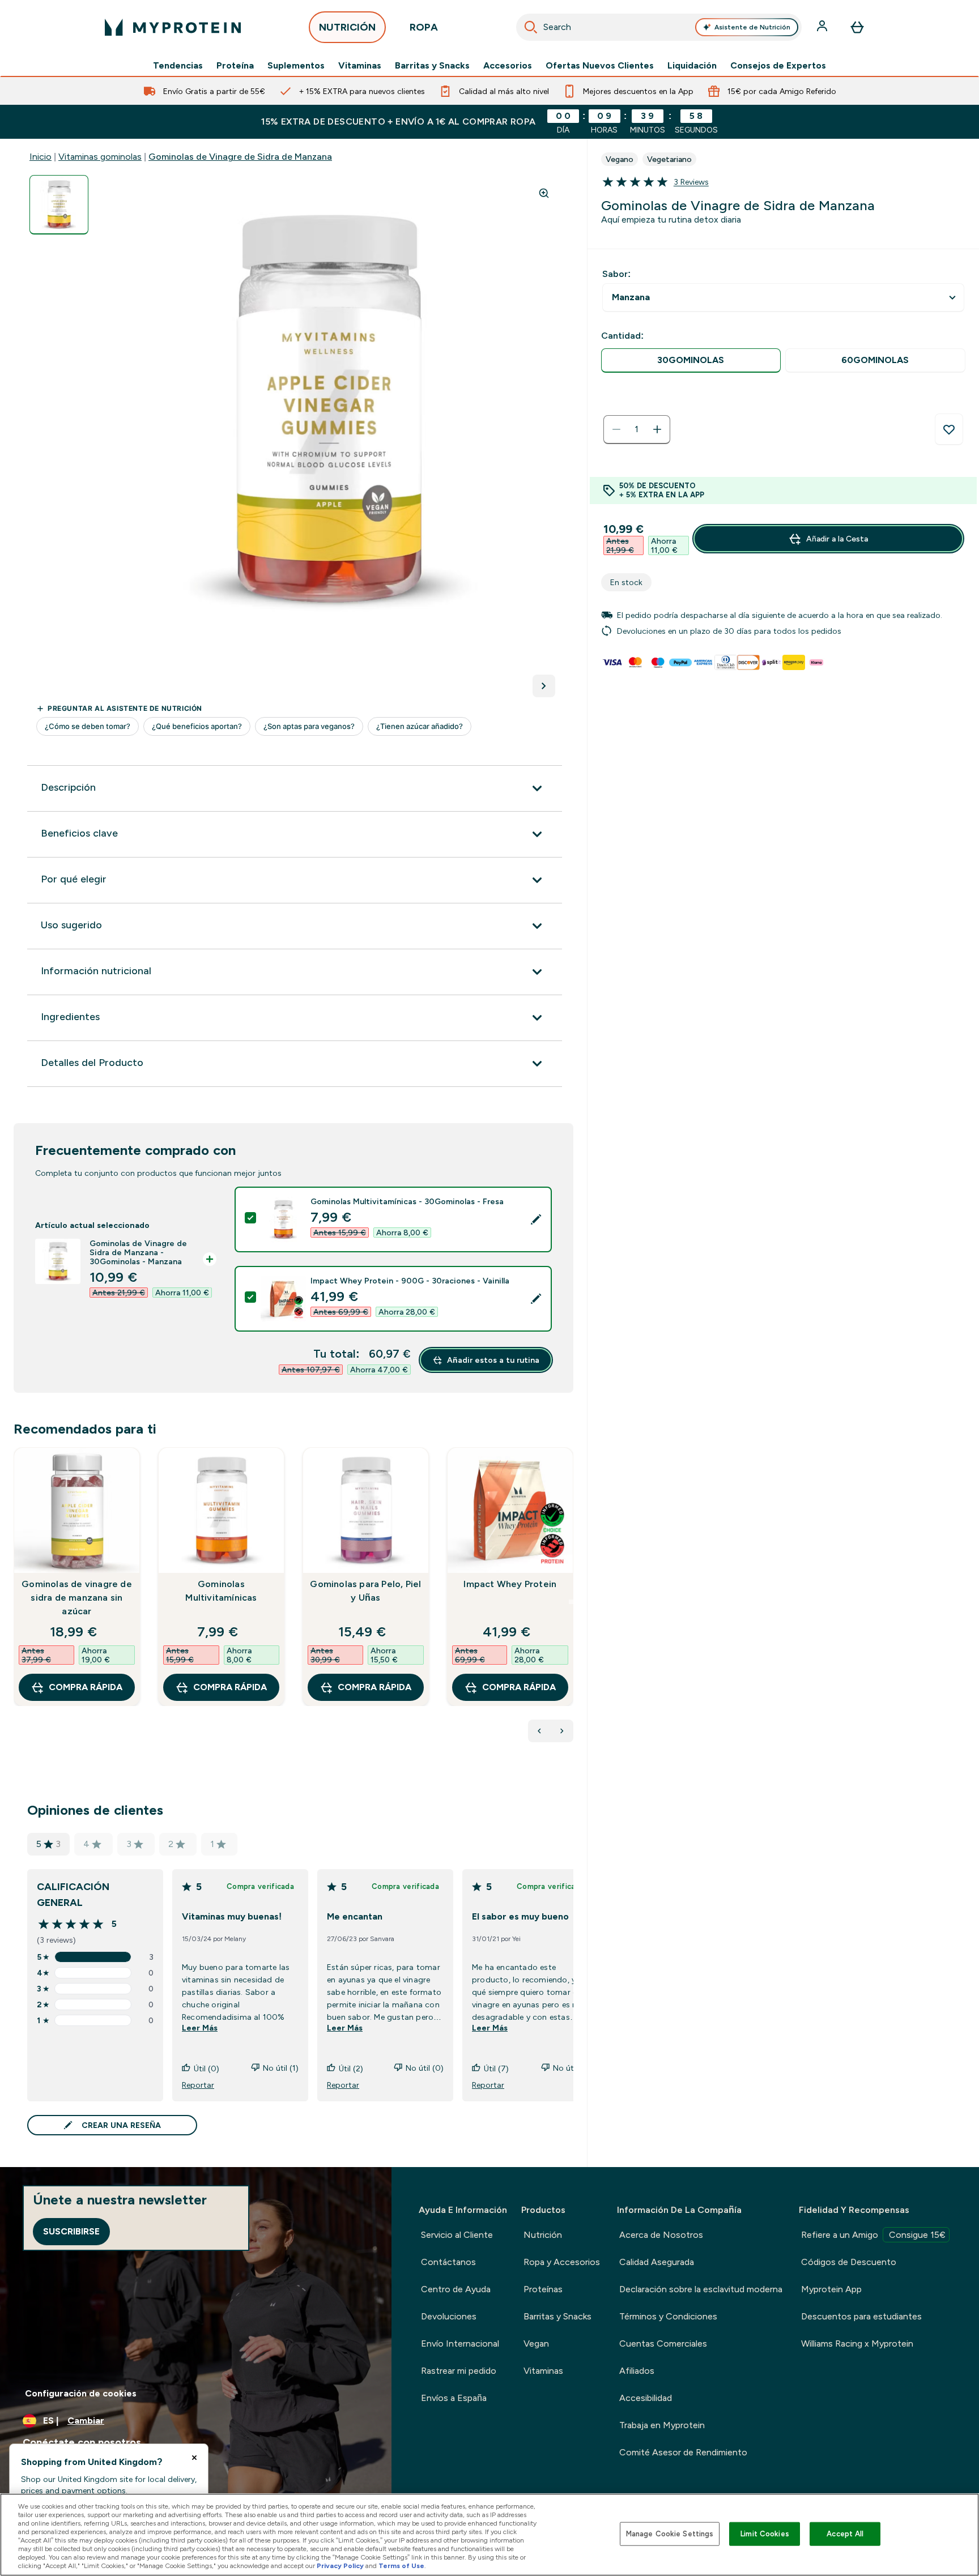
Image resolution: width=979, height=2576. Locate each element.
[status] (637, 429)
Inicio (41, 157)
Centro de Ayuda (456, 2289)
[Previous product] (539, 1731)
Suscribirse (71, 2231)
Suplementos (296, 66)
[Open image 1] (59, 205)
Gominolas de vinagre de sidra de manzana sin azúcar (77, 1598)
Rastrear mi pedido (459, 2371)
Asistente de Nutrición (752, 27)
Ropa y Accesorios (562, 2262)
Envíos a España (454, 2398)
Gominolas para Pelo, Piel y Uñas (365, 1591)
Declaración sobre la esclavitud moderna (701, 2289)
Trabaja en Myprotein (662, 2425)
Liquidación (692, 66)
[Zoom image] (544, 193)
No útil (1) (281, 2068)
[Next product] (562, 1731)
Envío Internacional (460, 2343)
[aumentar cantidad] (657, 429)
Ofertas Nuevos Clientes (600, 66)
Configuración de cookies (81, 2393)
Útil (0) (207, 2069)
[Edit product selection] (536, 1219)
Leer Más (200, 2028)
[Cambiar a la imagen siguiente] (544, 686)
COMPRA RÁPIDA (86, 1687)
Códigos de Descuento (849, 2262)
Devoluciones (449, 2316)
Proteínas (543, 2289)
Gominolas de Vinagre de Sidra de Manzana (240, 157)
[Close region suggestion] (194, 2458)
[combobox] (659, 27)
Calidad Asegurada (657, 2262)
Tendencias (178, 66)
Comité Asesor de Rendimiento (683, 2452)
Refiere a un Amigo (873, 2235)
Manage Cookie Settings (670, 2534)
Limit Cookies (765, 2534)
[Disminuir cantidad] (616, 429)
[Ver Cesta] (857, 27)
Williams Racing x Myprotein (857, 2343)
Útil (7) (496, 2069)
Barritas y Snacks (432, 66)
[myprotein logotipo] (173, 27)
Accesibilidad (646, 2398)
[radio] (691, 361)
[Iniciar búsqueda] (531, 27)
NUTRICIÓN (347, 27)
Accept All (845, 2534)
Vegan (536, 2343)
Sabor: (616, 274)
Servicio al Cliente (457, 2235)
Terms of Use (401, 2566)
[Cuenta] (823, 27)
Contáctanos (448, 2262)
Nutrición (543, 2235)
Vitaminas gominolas (100, 157)
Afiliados (637, 2371)
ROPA (424, 27)
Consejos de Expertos (778, 66)
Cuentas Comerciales (663, 2343)
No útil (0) (425, 2068)
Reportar (198, 2085)
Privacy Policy (340, 2566)
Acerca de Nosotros (661, 2235)
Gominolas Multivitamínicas (221, 1591)
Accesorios (508, 66)
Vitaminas (360, 66)
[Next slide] (571, 1602)
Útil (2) (351, 2069)
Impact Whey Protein (510, 1584)
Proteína (235, 66)
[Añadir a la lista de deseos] (949, 429)
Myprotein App (831, 2289)
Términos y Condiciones (668, 2316)
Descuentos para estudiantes (861, 2316)
